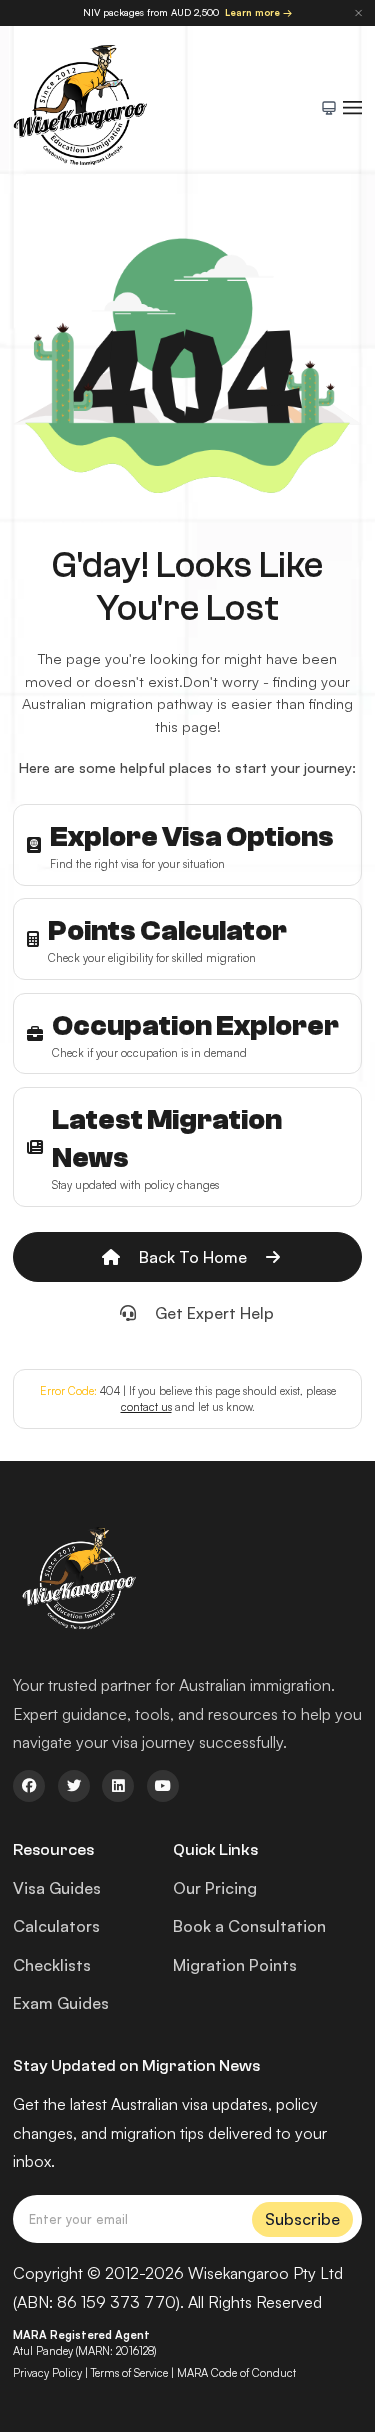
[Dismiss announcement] (358, 12)
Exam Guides (61, 2003)
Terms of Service (129, 2373)
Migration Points (235, 1965)
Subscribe (302, 2219)
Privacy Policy (47, 2373)
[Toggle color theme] (328, 107)
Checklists (52, 1965)
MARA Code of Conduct (236, 2373)
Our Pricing (215, 1888)
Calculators (56, 1926)
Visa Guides (57, 1888)
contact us (146, 1407)
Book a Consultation (249, 1926)
